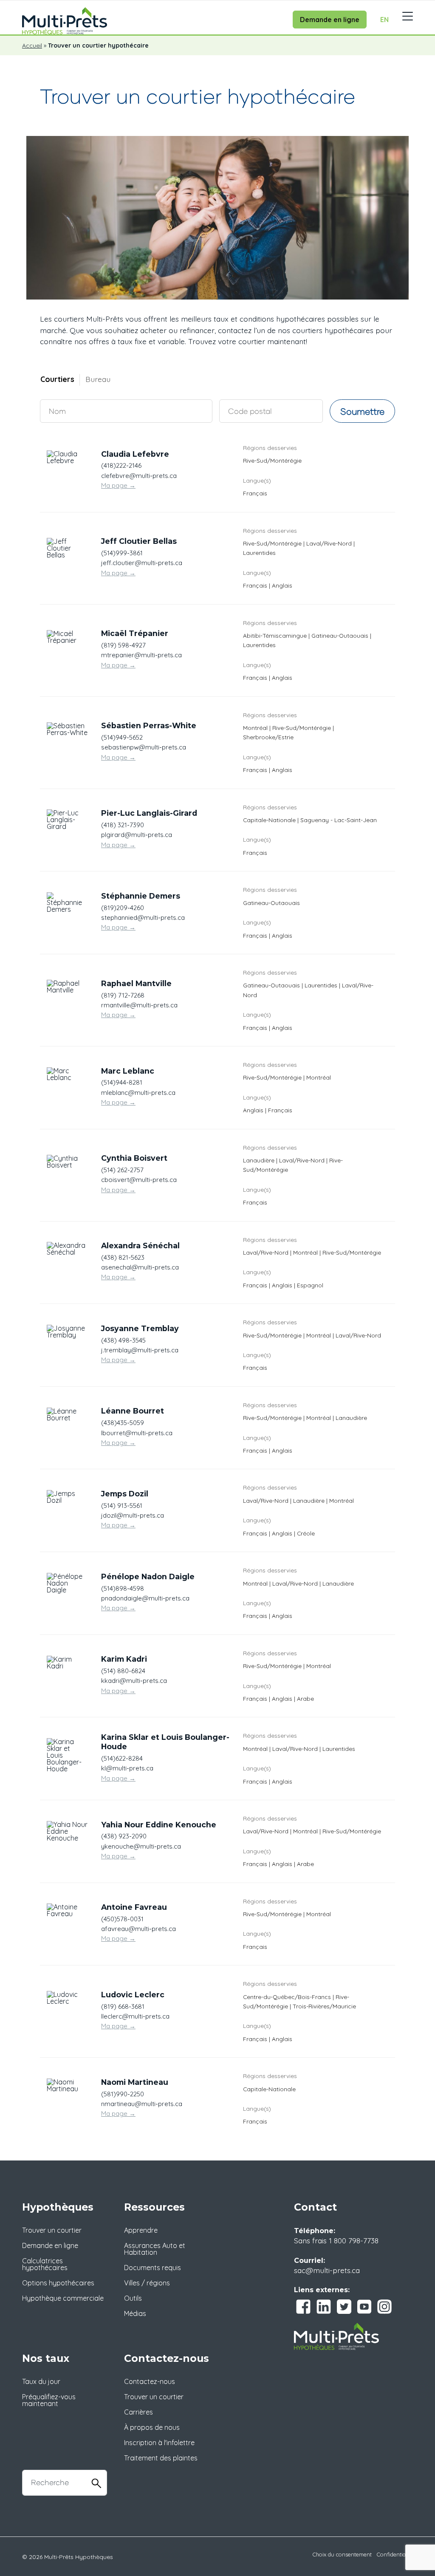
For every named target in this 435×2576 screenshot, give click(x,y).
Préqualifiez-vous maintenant (49, 2400)
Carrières (138, 2412)
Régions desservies (270, 448)
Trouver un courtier (52, 2230)
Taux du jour (41, 2381)
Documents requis (153, 2268)
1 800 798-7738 (354, 2240)
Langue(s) (257, 480)
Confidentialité (395, 2554)
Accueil (32, 45)
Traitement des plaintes (161, 2458)
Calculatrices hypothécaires (45, 2264)
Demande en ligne (330, 20)
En (384, 20)
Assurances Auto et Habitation (155, 2249)
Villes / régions (147, 2283)
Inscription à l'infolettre (159, 2443)
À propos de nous (152, 2427)
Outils (133, 2298)
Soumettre (362, 411)
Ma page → (118, 485)
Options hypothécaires (58, 2283)
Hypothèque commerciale (63, 2298)
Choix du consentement (342, 2554)
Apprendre (141, 2230)
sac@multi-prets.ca (327, 2270)
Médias (135, 2313)
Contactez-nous (150, 2381)
